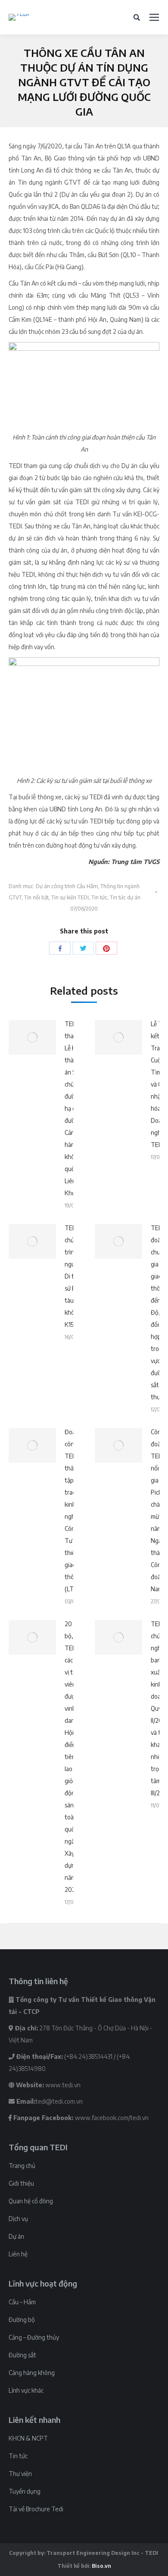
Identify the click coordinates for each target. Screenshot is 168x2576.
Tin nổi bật (36, 897)
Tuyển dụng (25, 2491)
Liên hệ (18, 2254)
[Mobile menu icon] (154, 17)
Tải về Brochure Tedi (36, 2509)
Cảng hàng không (32, 2373)
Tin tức (99, 897)
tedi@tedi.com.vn (59, 2101)
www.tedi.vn (63, 2085)
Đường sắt (22, 2355)
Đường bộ (22, 2320)
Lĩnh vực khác (26, 2390)
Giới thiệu (21, 2183)
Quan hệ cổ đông (31, 2201)
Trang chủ (22, 2166)
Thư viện (20, 2474)
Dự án (16, 2236)
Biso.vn (101, 2566)
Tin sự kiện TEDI (70, 897)
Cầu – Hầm (22, 2302)
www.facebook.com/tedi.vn (112, 2118)
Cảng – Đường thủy (34, 2337)
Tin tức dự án (125, 897)
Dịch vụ (18, 2219)
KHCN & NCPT (28, 2438)
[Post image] (32, 1037)
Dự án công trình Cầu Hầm (67, 886)
